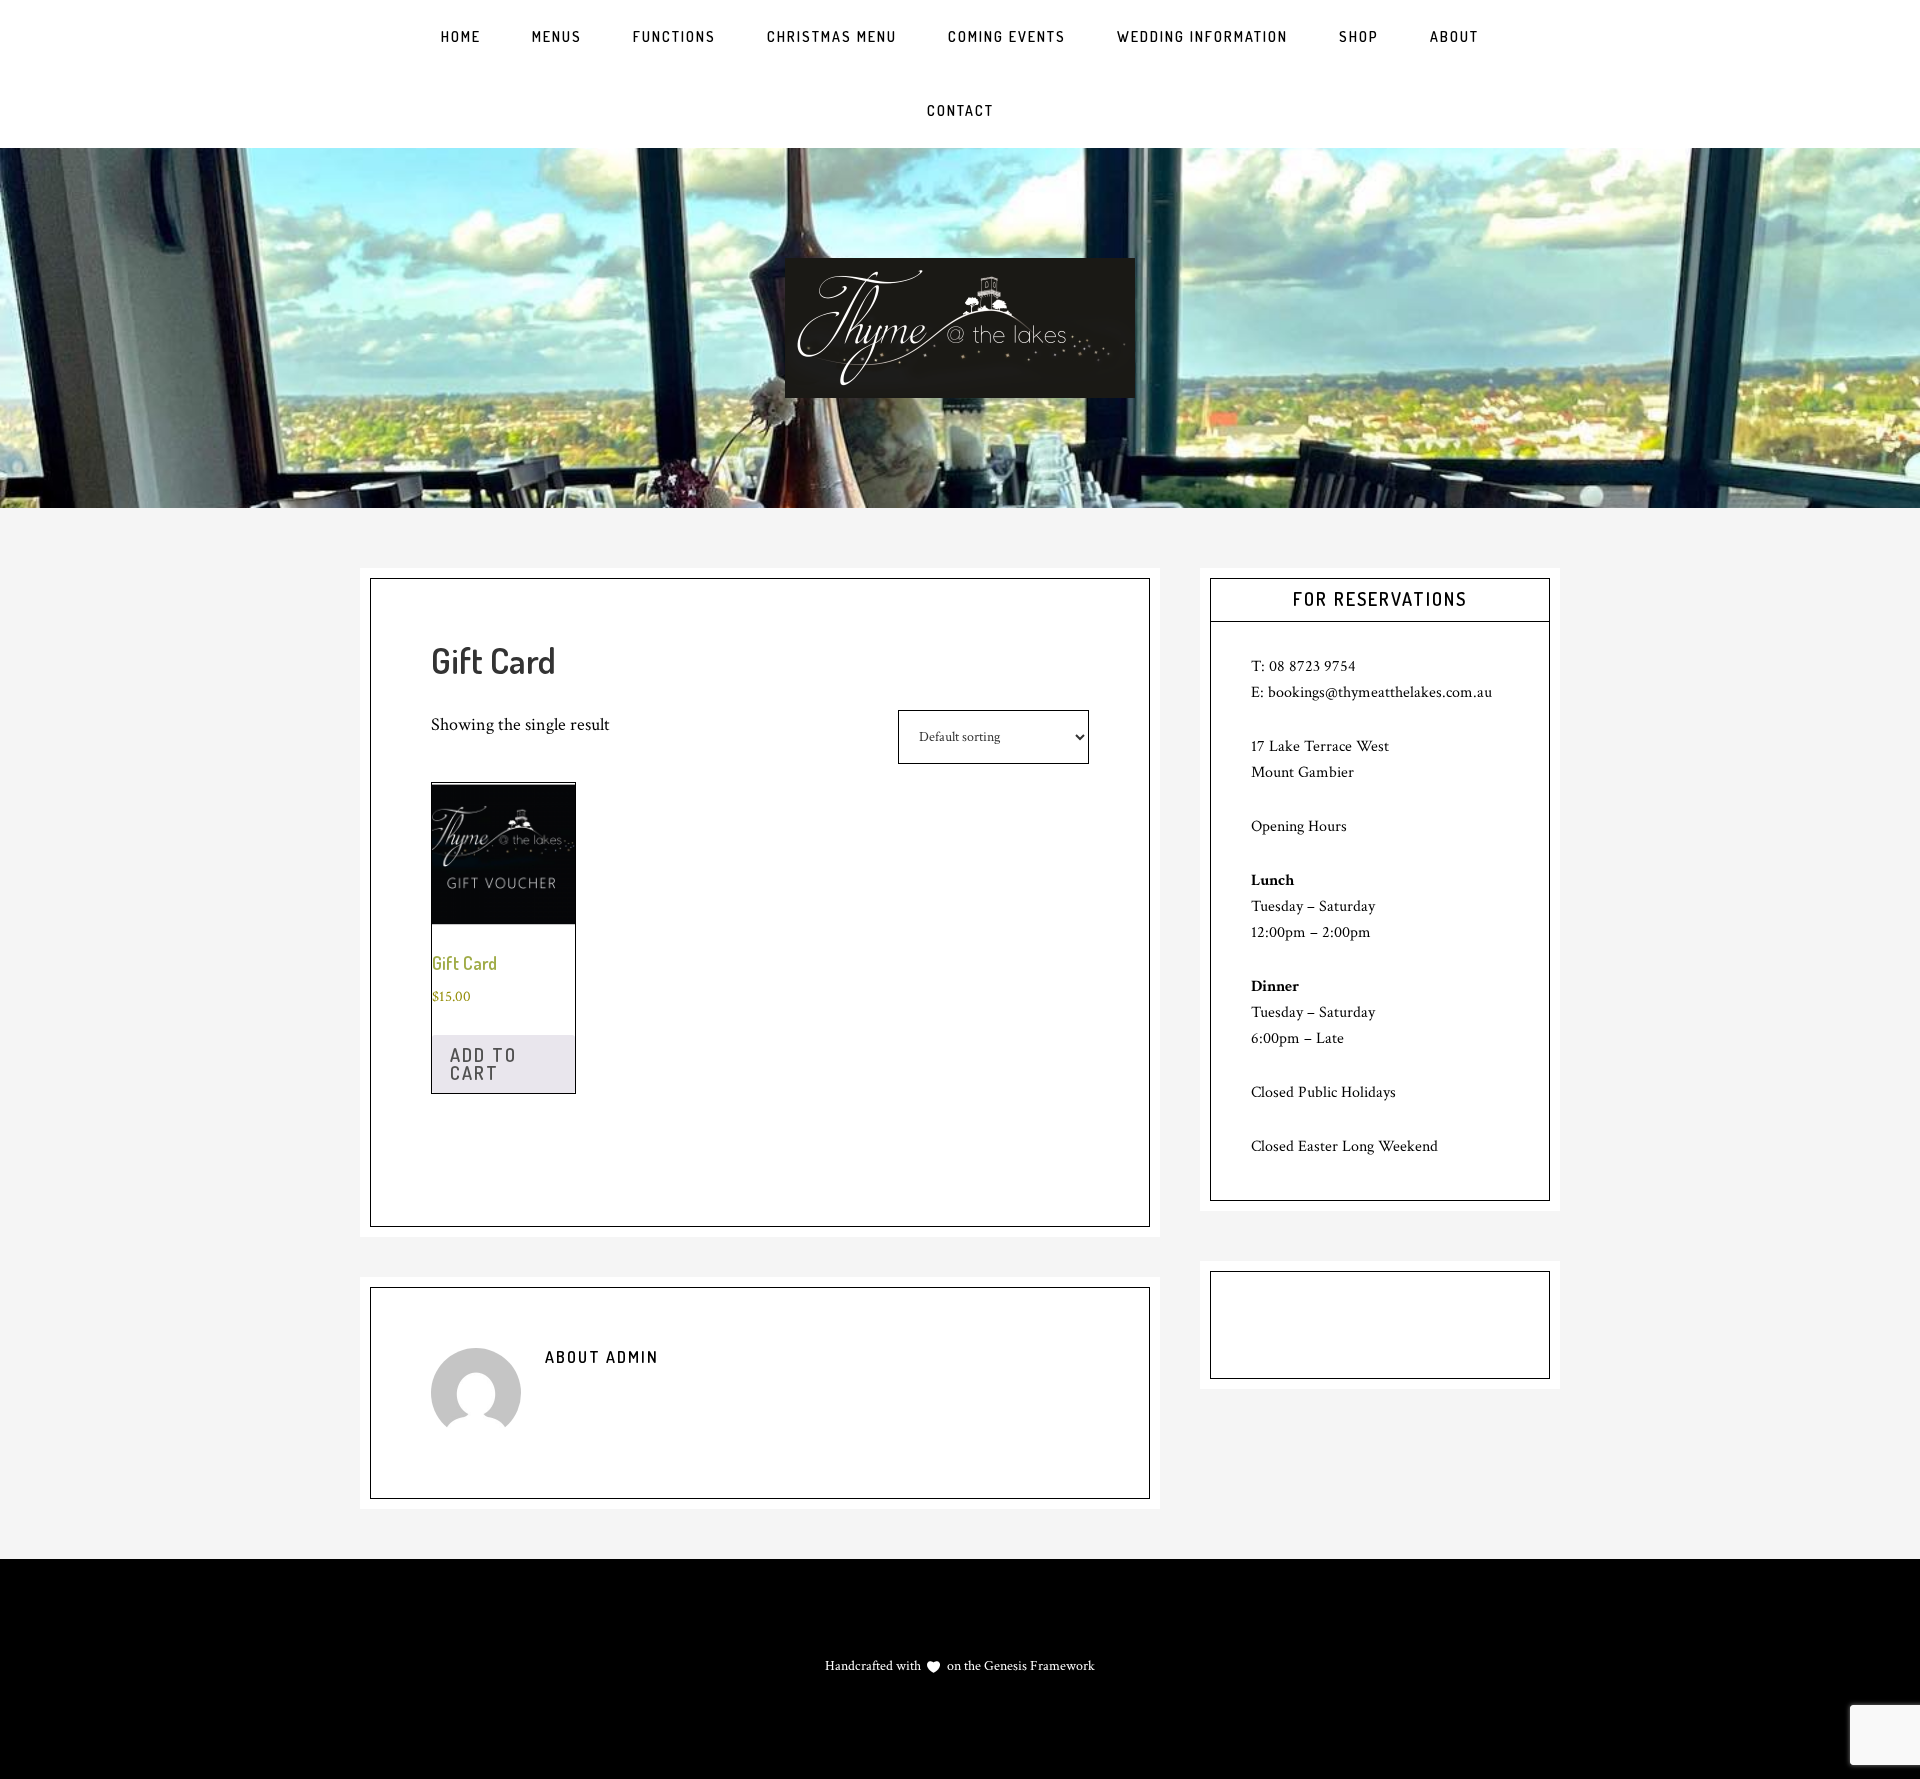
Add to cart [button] (483, 1064)
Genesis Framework (1038, 1666)
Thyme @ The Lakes (960, 328)
